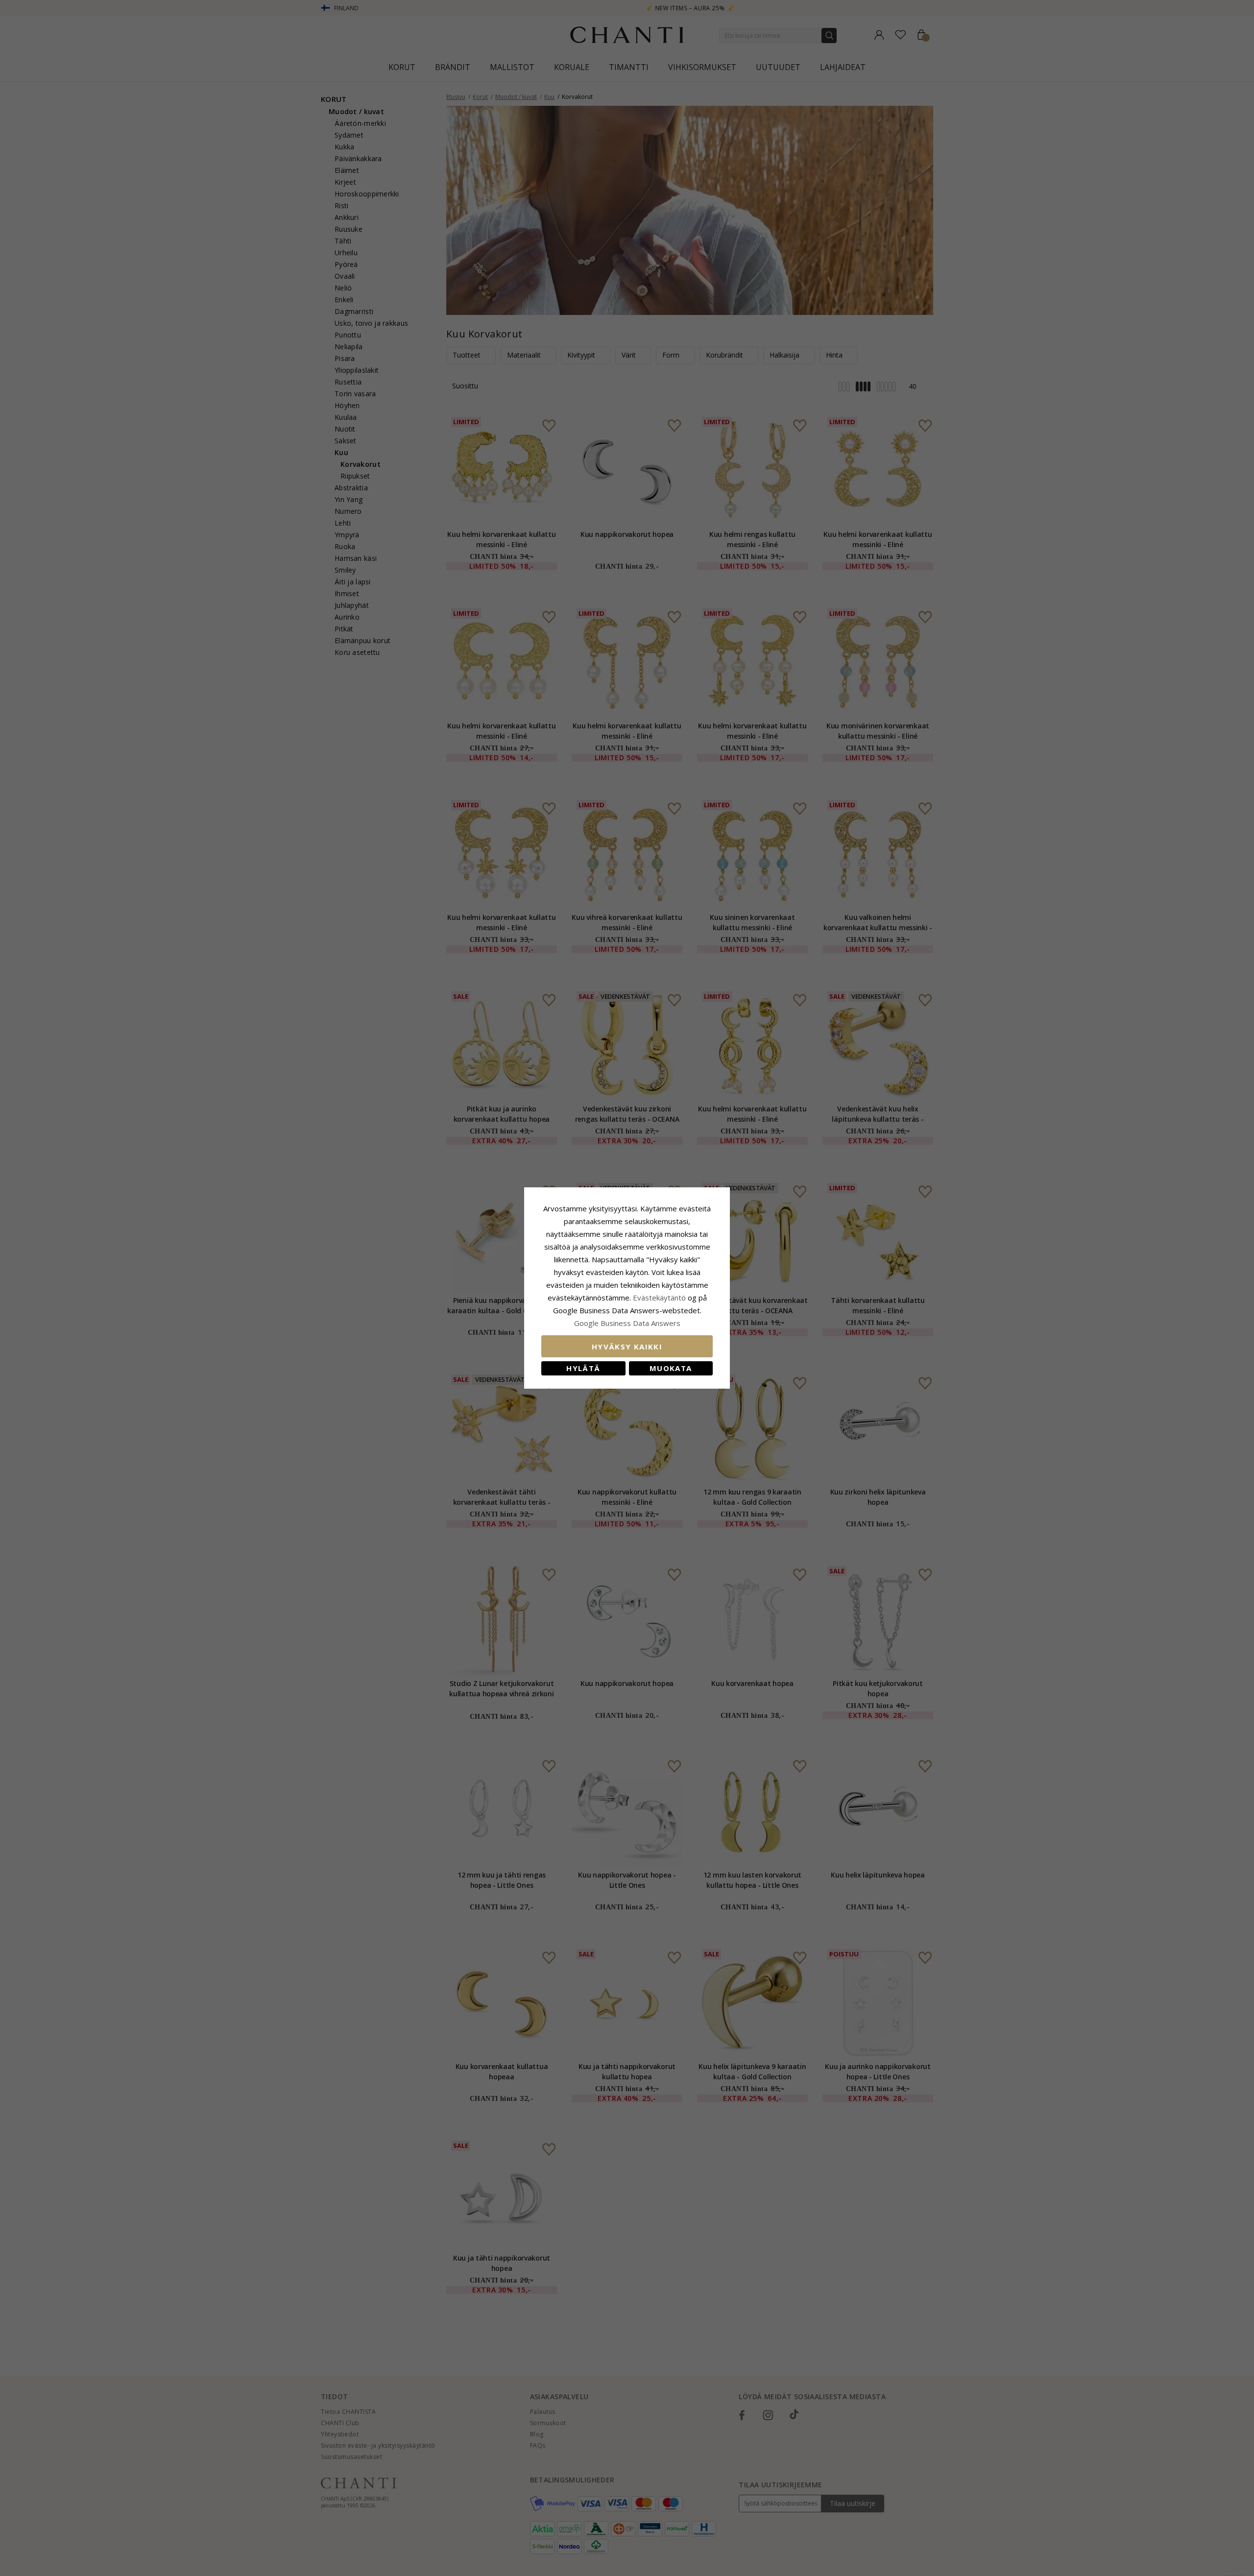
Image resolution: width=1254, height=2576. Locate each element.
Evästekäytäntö (659, 1298)
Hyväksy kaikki (627, 1347)
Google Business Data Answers (627, 1323)
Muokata (671, 1368)
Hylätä (583, 1368)
